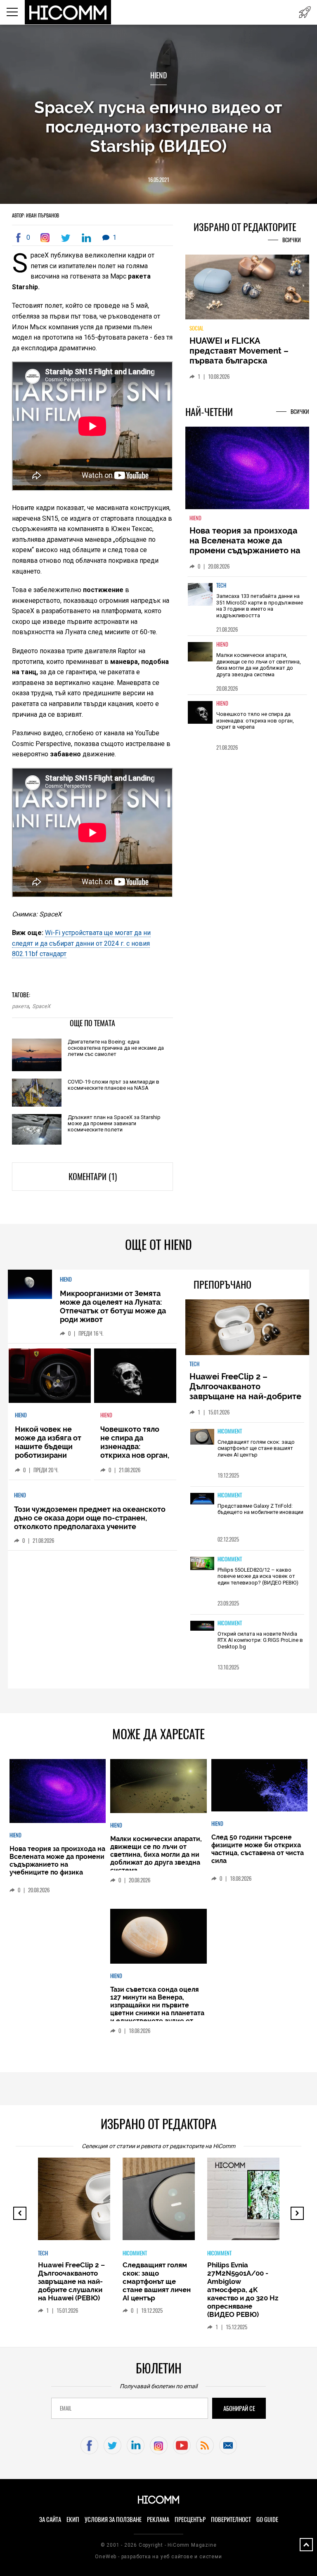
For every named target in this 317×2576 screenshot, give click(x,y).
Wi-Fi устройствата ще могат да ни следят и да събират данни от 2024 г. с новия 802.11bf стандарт (81, 943)
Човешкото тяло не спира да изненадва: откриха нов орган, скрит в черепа (255, 720)
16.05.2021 (158, 180)
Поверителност (231, 2519)
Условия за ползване (113, 2519)
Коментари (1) (93, 1177)
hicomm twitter (112, 2445)
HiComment (230, 1431)
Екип (73, 2519)
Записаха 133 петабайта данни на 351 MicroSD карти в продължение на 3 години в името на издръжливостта (260, 606)
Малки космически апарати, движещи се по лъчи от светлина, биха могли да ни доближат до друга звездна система (259, 665)
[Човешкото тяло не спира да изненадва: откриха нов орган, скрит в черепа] (200, 718)
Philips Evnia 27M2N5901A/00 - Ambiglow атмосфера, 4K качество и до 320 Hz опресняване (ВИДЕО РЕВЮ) (243, 2290)
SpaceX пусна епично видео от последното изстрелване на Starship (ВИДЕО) (158, 126)
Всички (292, 240)
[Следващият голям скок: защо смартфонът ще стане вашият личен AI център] (202, 1438)
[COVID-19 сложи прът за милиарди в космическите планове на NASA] (37, 1093)
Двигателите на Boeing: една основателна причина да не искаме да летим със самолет (116, 1048)
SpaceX (41, 1006)
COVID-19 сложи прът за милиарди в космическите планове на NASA (114, 1085)
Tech (221, 585)
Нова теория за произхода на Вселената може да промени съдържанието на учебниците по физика (245, 545)
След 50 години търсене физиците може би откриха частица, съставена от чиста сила (258, 1849)
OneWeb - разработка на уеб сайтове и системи (158, 2557)
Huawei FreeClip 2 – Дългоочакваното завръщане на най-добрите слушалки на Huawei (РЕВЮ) (247, 1391)
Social (196, 328)
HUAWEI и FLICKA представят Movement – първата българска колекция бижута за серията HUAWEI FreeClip (241, 361)
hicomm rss (205, 2445)
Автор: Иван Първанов (35, 215)
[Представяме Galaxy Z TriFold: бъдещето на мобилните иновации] (202, 1499)
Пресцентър (190, 2519)
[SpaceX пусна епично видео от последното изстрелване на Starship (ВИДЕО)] (47, 238)
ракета (20, 1006)
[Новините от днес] (305, 12)
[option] (247, 606)
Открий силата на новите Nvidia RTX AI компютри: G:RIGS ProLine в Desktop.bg (260, 1640)
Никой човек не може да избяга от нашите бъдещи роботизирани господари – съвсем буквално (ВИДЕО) (48, 1455)
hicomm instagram (159, 2445)
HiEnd (158, 75)
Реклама (158, 2519)
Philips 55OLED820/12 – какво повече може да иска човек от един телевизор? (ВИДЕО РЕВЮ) (258, 1576)
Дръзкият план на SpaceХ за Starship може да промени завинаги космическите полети (114, 1123)
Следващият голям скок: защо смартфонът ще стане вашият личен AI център (256, 1448)
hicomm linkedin (136, 2445)
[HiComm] (68, 12)
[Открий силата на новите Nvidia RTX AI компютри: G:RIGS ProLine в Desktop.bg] (202, 1627)
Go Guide (267, 2519)
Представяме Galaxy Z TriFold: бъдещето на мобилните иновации (260, 1509)
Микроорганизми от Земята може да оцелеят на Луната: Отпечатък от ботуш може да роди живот (113, 1306)
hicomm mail (228, 2445)
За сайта (50, 2519)
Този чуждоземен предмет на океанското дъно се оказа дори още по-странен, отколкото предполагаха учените (90, 1518)
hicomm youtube (182, 2445)
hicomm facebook (89, 2445)
